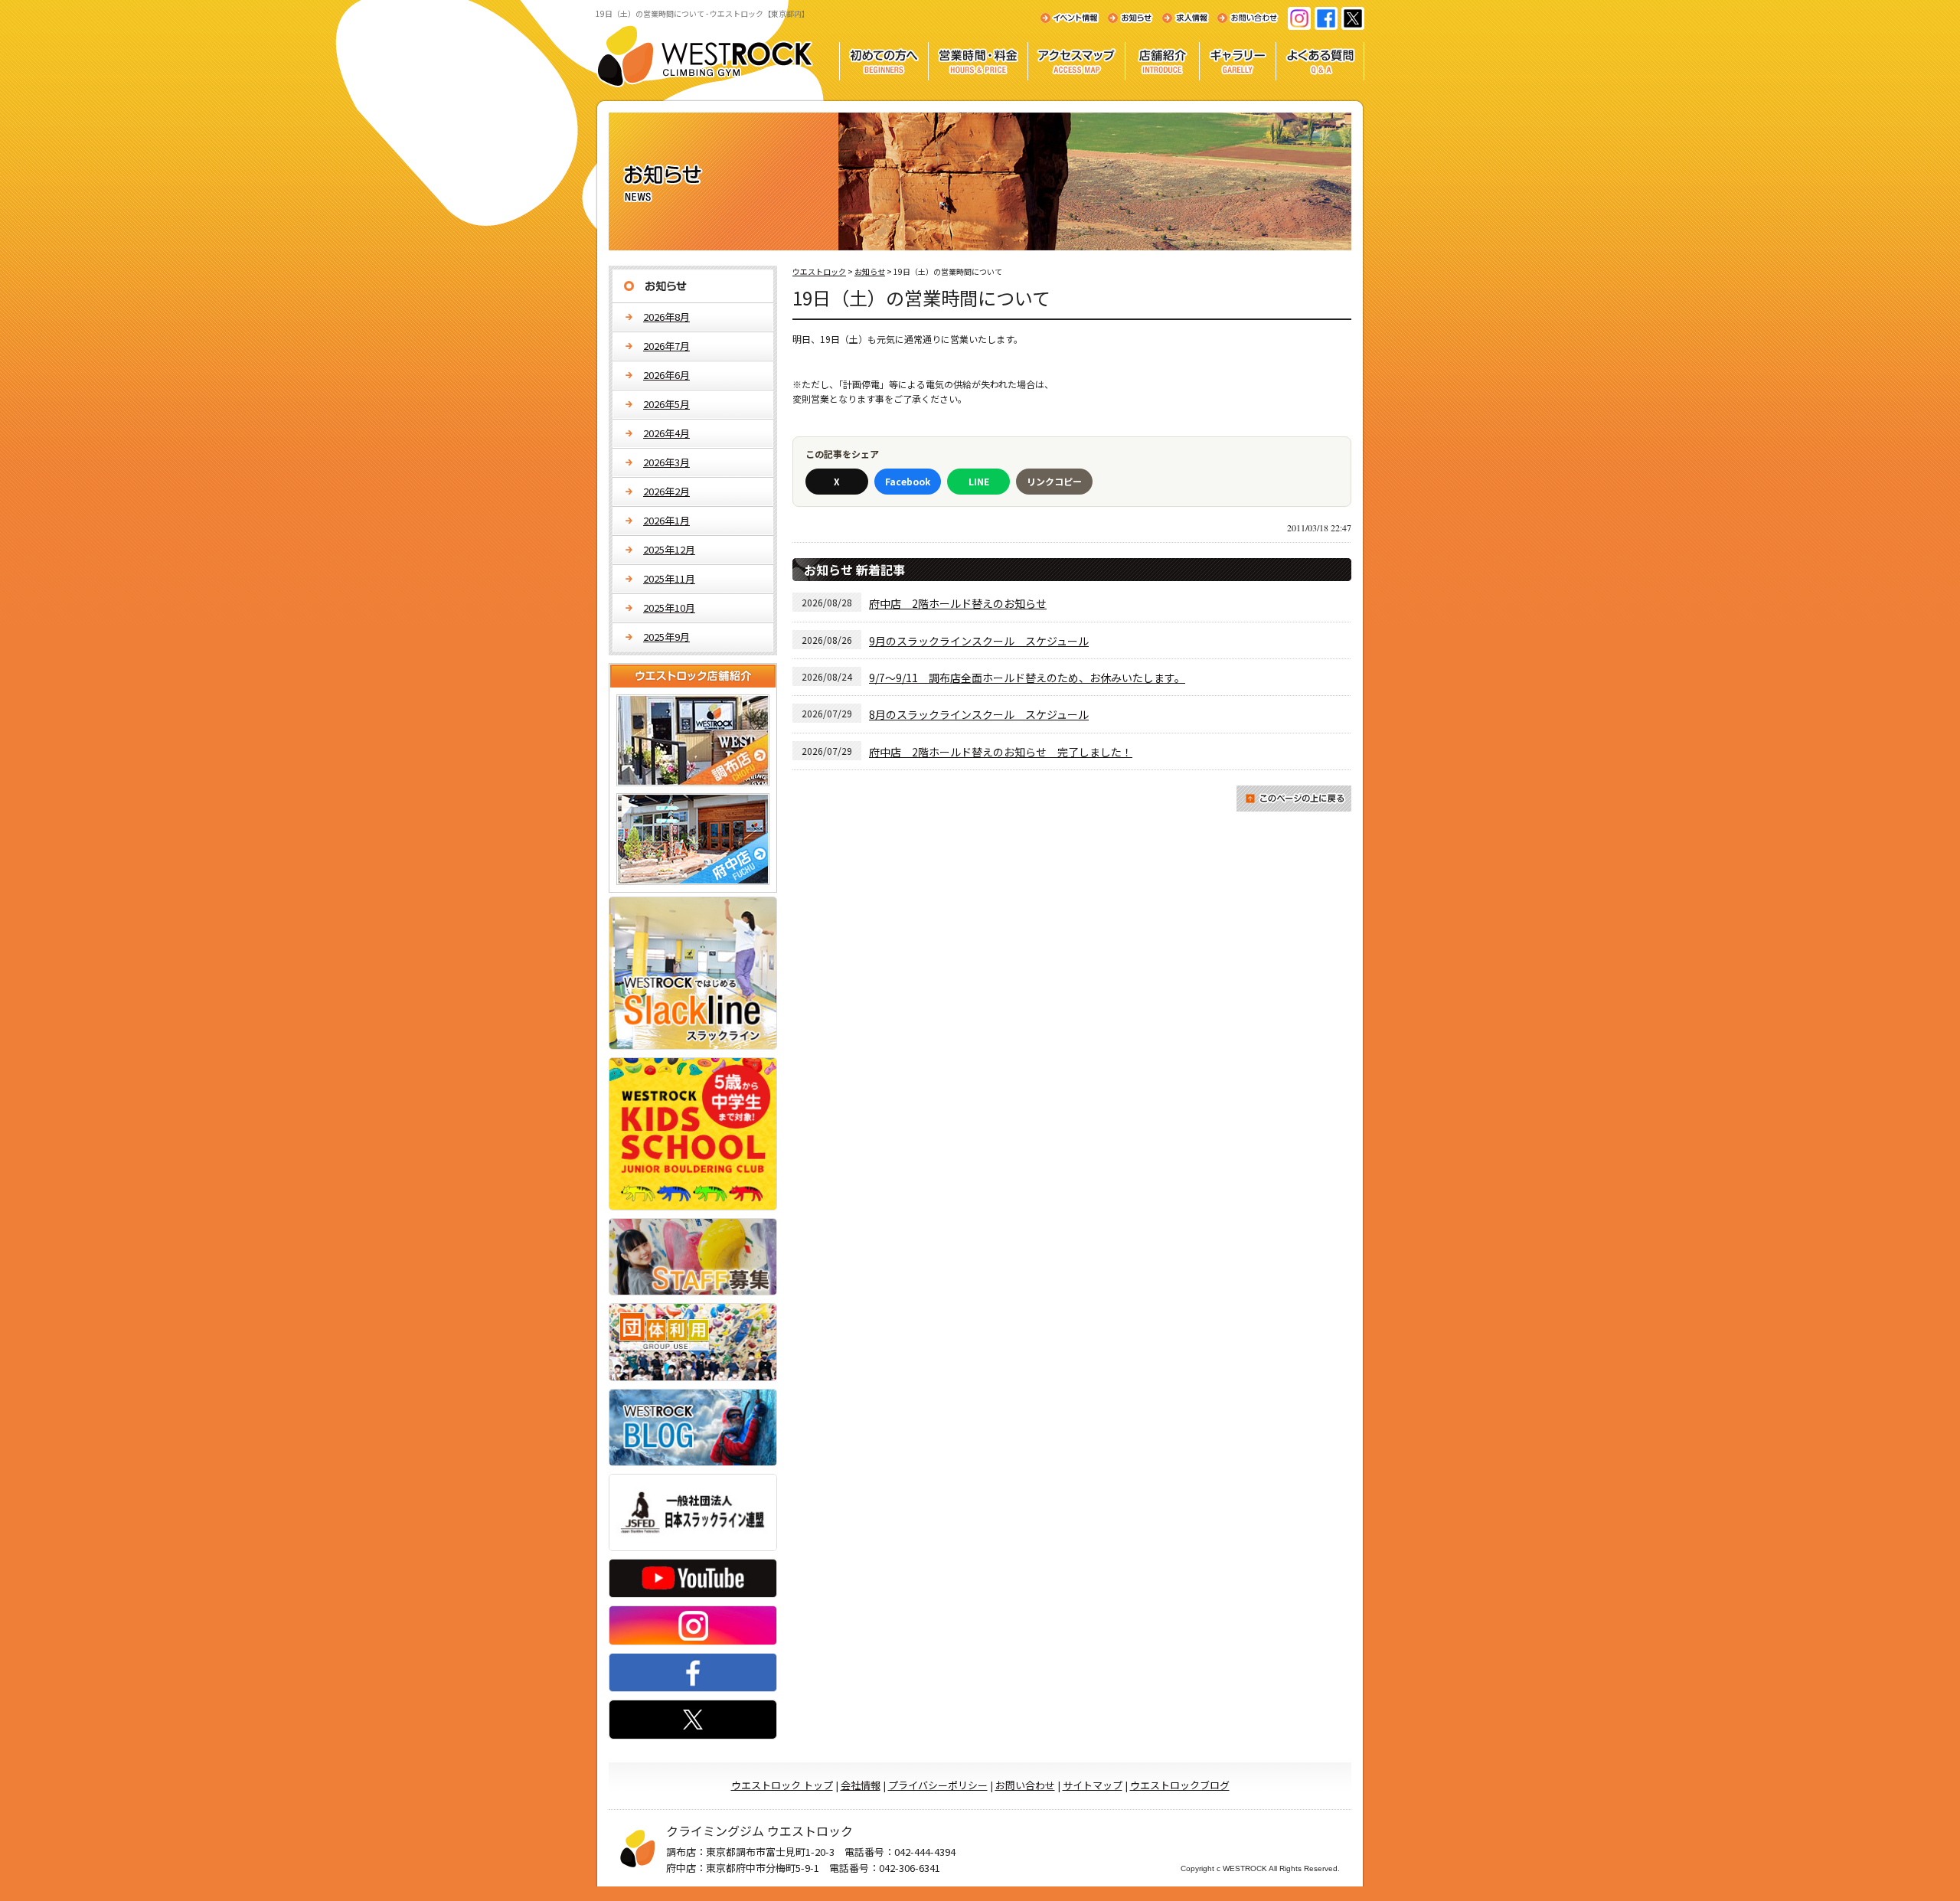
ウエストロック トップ (782, 1785)
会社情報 (861, 1785)
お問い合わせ (1025, 1785)
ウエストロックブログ (1180, 1785)
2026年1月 (666, 520)
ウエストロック (819, 271)
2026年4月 (666, 433)
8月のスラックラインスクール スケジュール (979, 714)
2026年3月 (666, 462)
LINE (979, 481)
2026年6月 (666, 375)
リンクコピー (1054, 481)
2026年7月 (666, 346)
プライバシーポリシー (938, 1785)
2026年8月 (666, 317)
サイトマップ (1093, 1785)
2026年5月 (666, 404)
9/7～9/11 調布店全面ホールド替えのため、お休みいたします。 (1027, 678)
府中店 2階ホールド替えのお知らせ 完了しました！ (1001, 752)
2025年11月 (669, 578)
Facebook (908, 481)
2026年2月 (666, 491)
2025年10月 (669, 608)
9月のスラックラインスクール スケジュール (979, 641)
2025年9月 (666, 637)
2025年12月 (669, 549)
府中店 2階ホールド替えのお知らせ (958, 603)
